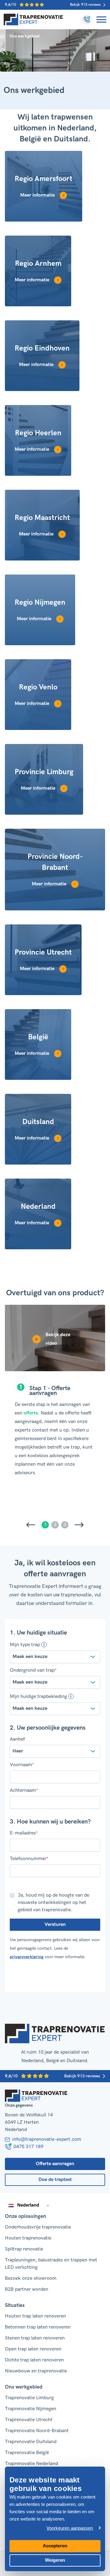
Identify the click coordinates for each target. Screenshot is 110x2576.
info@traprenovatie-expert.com (47, 2139)
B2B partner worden (27, 2289)
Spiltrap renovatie (24, 2249)
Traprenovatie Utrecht (29, 2420)
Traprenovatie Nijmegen (31, 2409)
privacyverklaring (27, 1957)
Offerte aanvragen (55, 2164)
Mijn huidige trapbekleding (38, 1696)
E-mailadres (24, 1833)
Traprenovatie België (27, 2453)
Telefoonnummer (29, 1859)
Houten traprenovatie (28, 2238)
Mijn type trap (25, 1645)
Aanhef (17, 1739)
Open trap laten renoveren (33, 2349)
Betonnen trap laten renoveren (38, 2327)
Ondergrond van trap (33, 1670)
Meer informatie (37, 195)
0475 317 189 (28, 2147)
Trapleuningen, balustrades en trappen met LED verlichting (51, 2264)
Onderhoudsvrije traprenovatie (38, 2227)
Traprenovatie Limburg (29, 2398)
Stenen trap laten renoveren (35, 2338)
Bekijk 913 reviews (85, 5)
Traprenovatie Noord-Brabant (37, 2431)
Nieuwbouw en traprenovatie (36, 2371)
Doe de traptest (55, 2180)
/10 (11, 5)
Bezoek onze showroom (31, 2278)
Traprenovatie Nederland (31, 2464)
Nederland (28, 2205)
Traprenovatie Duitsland (31, 2442)
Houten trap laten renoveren (35, 2316)
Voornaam (22, 1765)
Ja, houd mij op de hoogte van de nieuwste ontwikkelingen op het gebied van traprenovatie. (53, 1903)
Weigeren (55, 2560)
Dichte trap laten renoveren (34, 2360)
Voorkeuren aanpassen (70, 2528)
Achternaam (24, 1791)
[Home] (33, 20)
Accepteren (55, 2546)
